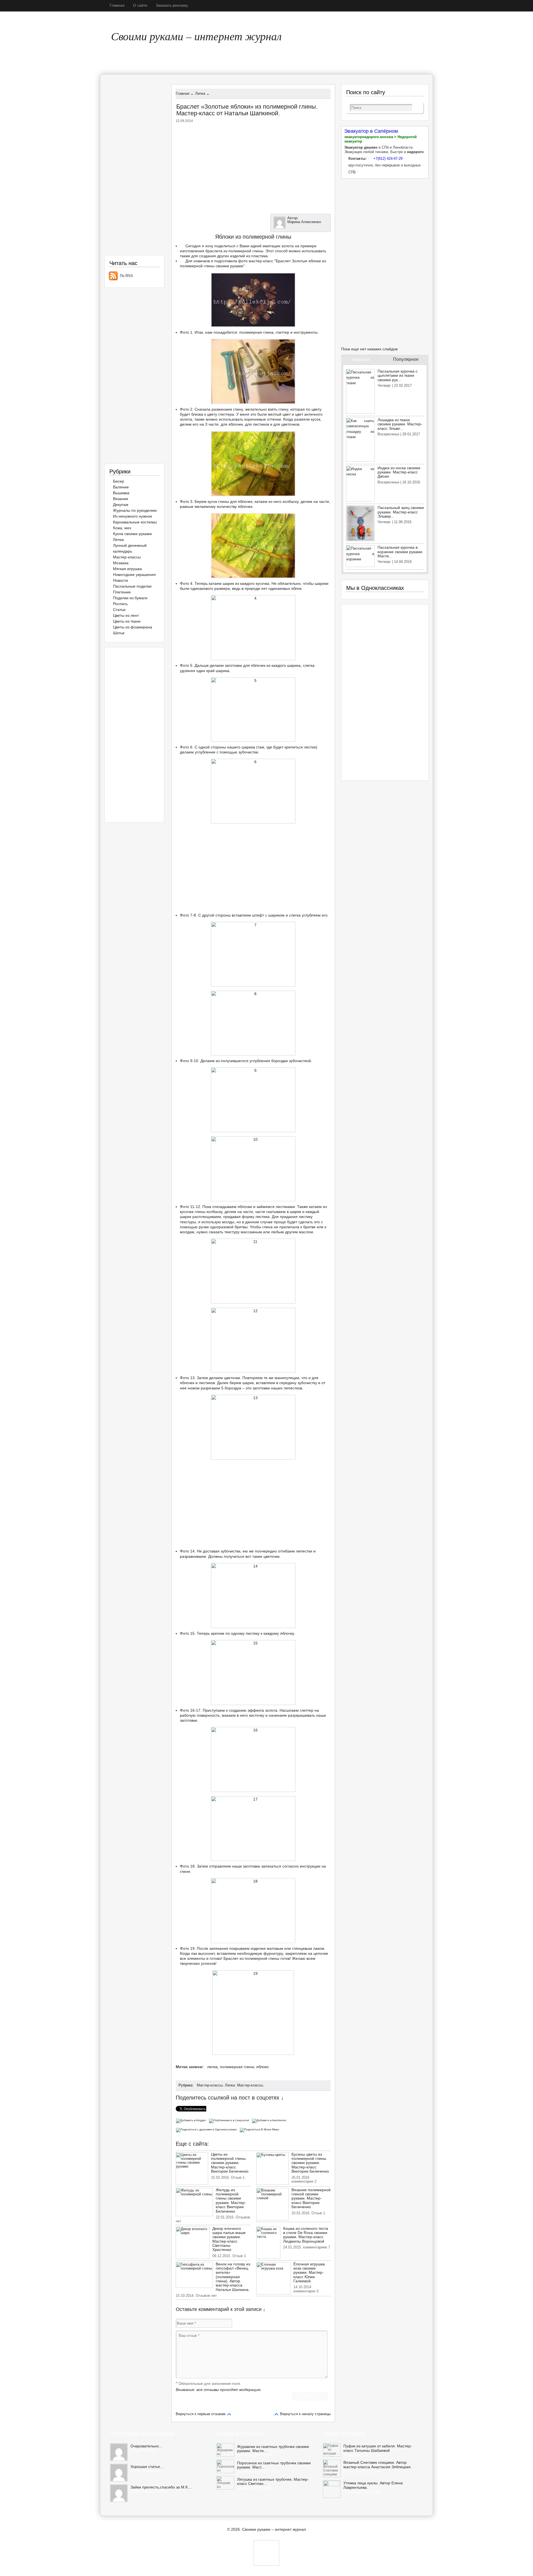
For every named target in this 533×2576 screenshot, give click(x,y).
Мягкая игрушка (127, 569)
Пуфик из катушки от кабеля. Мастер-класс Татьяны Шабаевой (378, 2448)
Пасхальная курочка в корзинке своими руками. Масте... (400, 552)
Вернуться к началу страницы (305, 2414)
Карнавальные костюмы (135, 522)
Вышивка (121, 493)
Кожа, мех (122, 528)
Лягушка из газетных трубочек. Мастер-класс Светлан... (273, 2482)
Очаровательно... (146, 2446)
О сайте (140, 5)
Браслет (231, 1958)
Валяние (121, 487)
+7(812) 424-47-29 (388, 158)
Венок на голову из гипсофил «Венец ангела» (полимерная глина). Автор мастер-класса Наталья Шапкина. (233, 2277)
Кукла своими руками (132, 534)
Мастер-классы (210, 2085)
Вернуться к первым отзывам (201, 2414)
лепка (212, 2067)
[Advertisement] (253, 167)
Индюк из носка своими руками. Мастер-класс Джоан (399, 472)
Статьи (119, 610)
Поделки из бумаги (130, 598)
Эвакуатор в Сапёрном (371, 131)
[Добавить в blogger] (192, 2120)
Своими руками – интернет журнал (196, 36)
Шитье (119, 633)
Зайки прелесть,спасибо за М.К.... (161, 2487)
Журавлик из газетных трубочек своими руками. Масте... (273, 2449)
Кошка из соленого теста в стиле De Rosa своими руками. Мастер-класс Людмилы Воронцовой (306, 2235)
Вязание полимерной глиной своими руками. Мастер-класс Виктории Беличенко (311, 2198)
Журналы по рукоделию (135, 510)
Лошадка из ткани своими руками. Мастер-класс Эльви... (400, 424)
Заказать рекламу (172, 5)
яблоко (262, 2067)
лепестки (304, 1551)
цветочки (271, 1556)
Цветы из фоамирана (133, 627)
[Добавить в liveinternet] (270, 2120)
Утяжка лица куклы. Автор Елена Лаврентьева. (373, 2485)
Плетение (122, 592)
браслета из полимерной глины (234, 251)
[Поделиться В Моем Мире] (260, 2129)
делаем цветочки (225, 1378)
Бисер (119, 481)
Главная (117, 5)
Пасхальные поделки (132, 586)
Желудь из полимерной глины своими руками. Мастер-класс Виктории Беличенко (231, 2201)
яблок (296, 588)
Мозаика (121, 563)
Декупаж (121, 505)
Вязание (121, 499)
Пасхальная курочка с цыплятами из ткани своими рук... (398, 375)
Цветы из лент (126, 615)
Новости (120, 580)
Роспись (120, 604)
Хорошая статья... (147, 2467)
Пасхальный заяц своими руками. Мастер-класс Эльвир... (401, 512)
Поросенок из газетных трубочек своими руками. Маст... (274, 2465)
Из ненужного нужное (133, 516)
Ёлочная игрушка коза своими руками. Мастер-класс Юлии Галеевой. (309, 2273)
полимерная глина (237, 2067)
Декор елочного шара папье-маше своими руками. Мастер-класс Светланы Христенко (229, 2239)
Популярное (406, 359)
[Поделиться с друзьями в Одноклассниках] (208, 2129)
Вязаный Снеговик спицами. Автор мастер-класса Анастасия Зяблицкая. (378, 2465)
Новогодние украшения (134, 575)
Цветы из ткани (127, 621)
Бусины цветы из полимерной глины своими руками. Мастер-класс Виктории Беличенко (310, 2163)
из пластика (257, 256)
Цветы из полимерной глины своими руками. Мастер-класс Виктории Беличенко (230, 2163)
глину (283, 409)
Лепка (230, 2085)
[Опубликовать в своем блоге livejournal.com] (230, 2120)
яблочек (245, 501)
